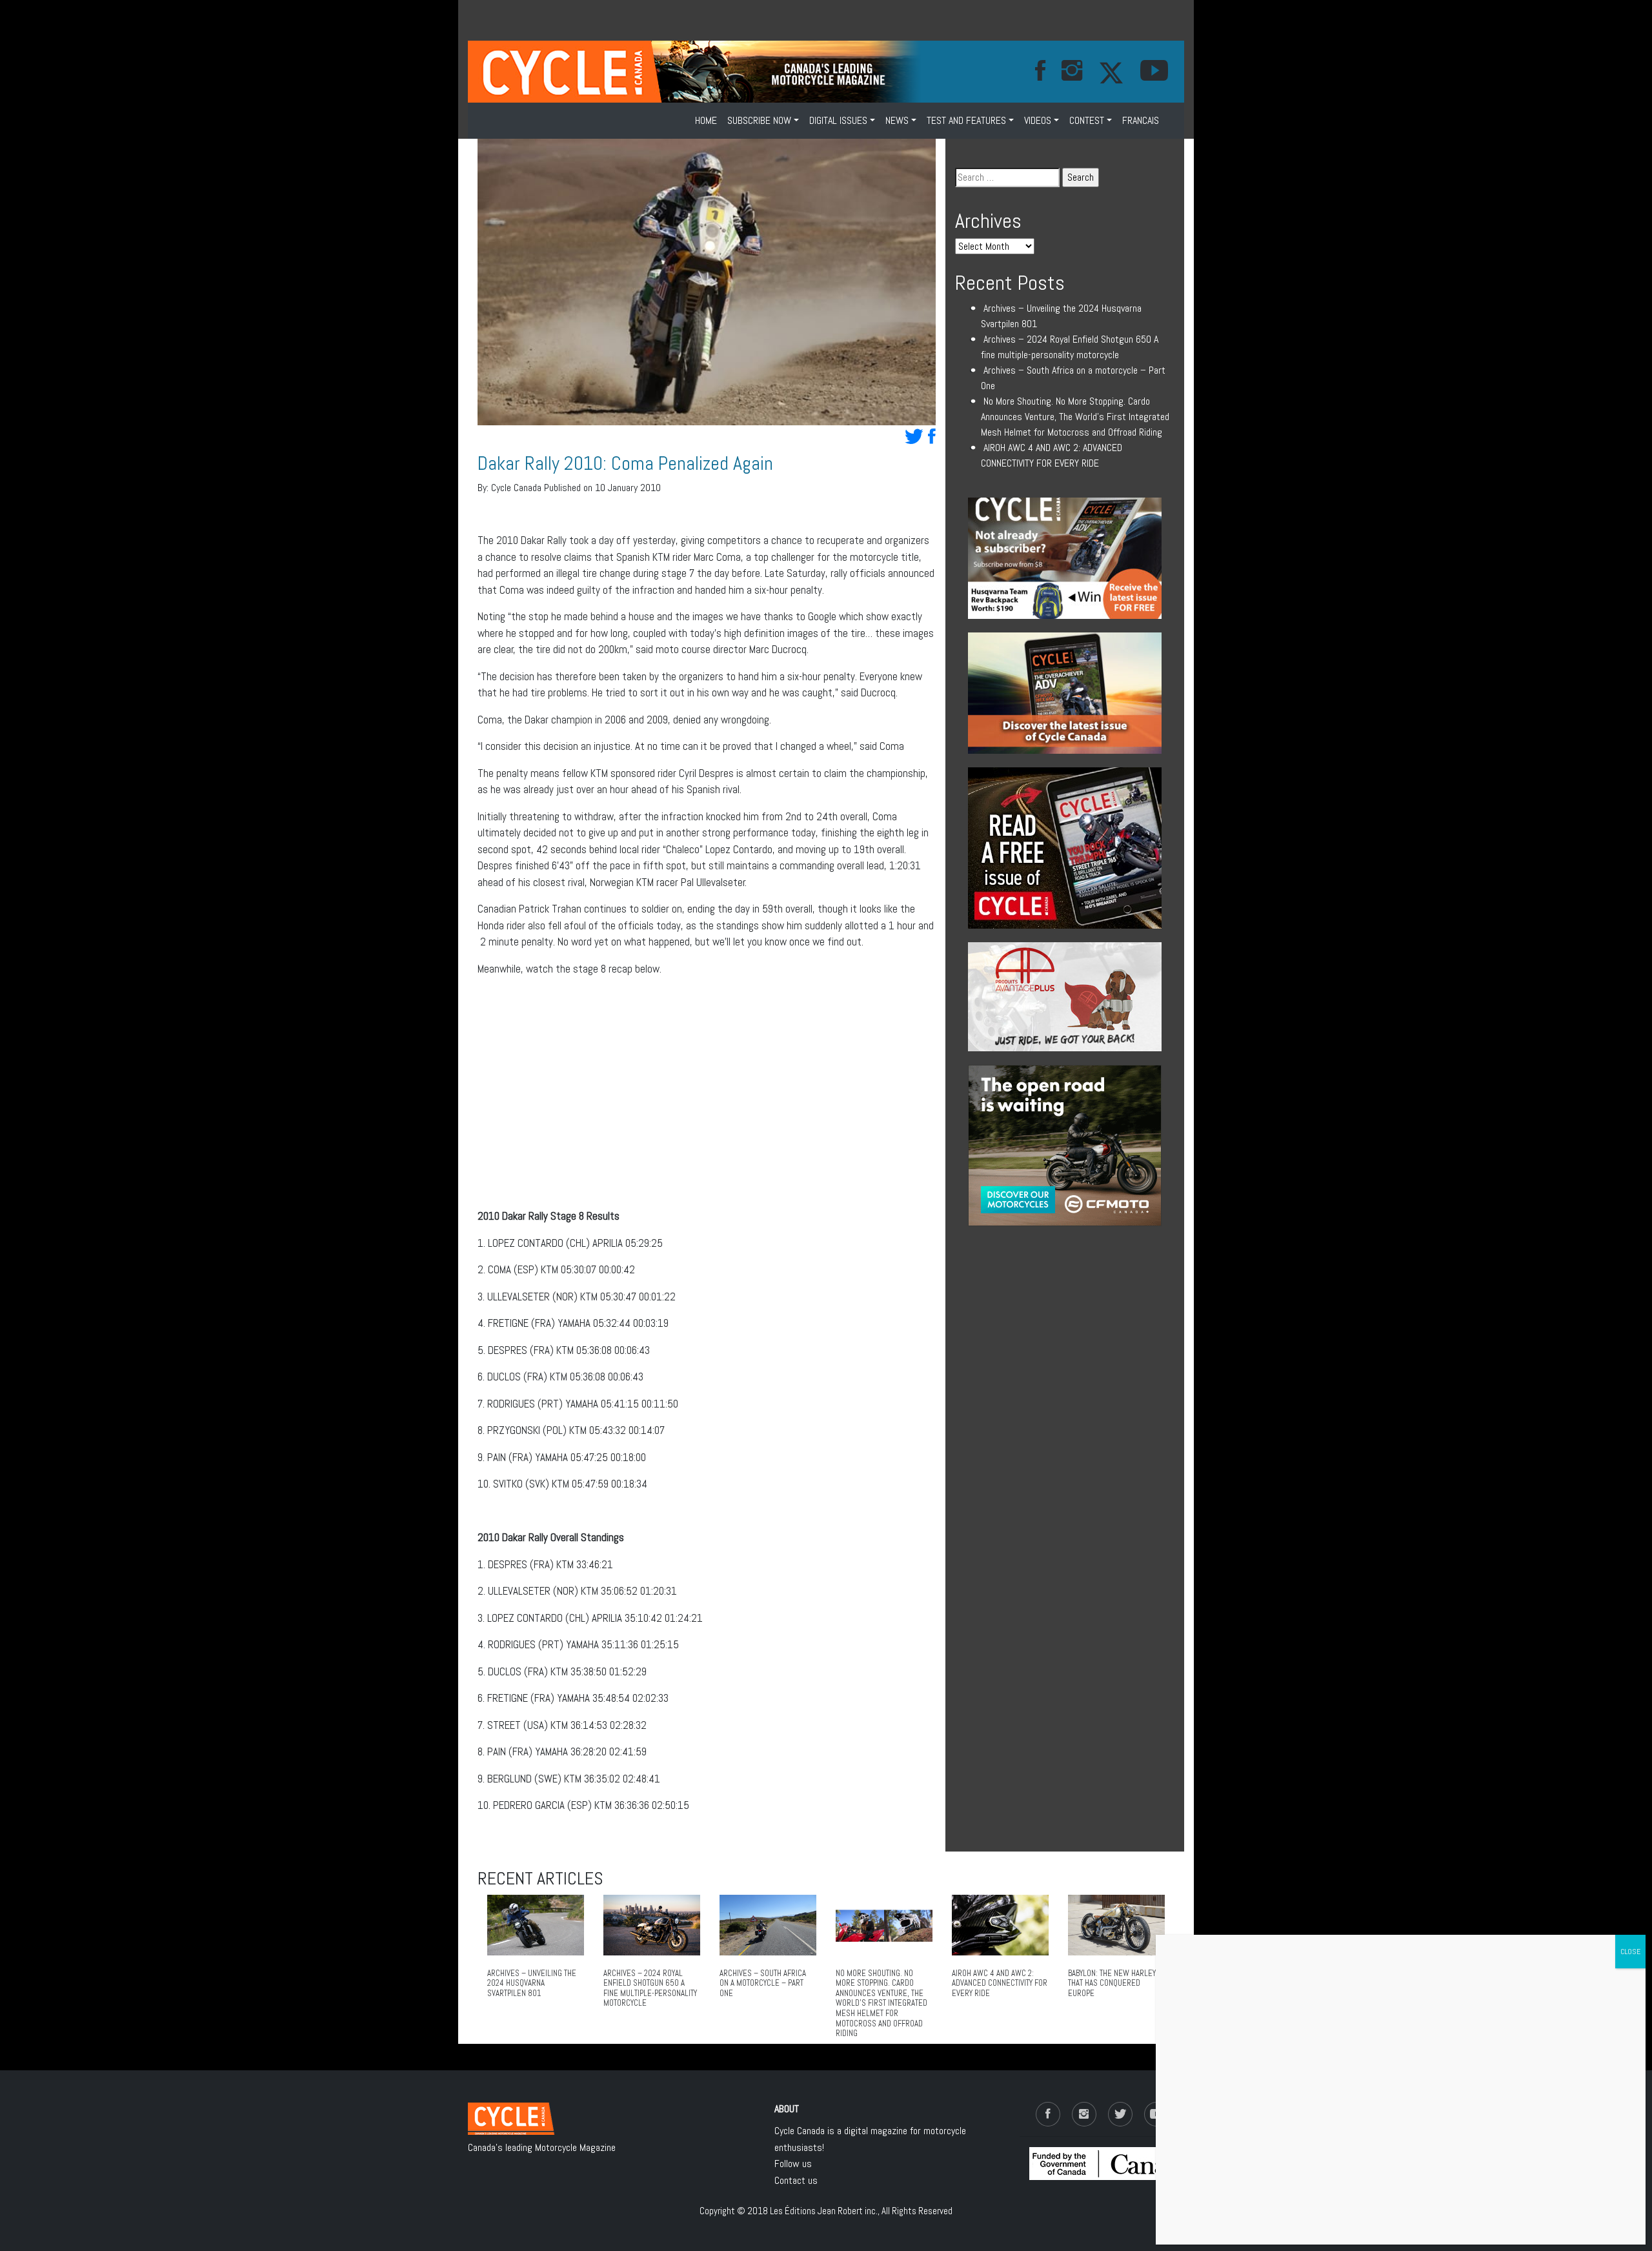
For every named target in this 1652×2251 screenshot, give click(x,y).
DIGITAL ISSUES (838, 120)
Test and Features (966, 120)
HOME (706, 120)
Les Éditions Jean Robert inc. (824, 2211)
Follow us (793, 2164)
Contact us (796, 2180)
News (897, 120)
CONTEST (1087, 120)
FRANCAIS (1141, 120)
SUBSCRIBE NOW (759, 120)
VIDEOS (1038, 120)
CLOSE (1630, 1952)
